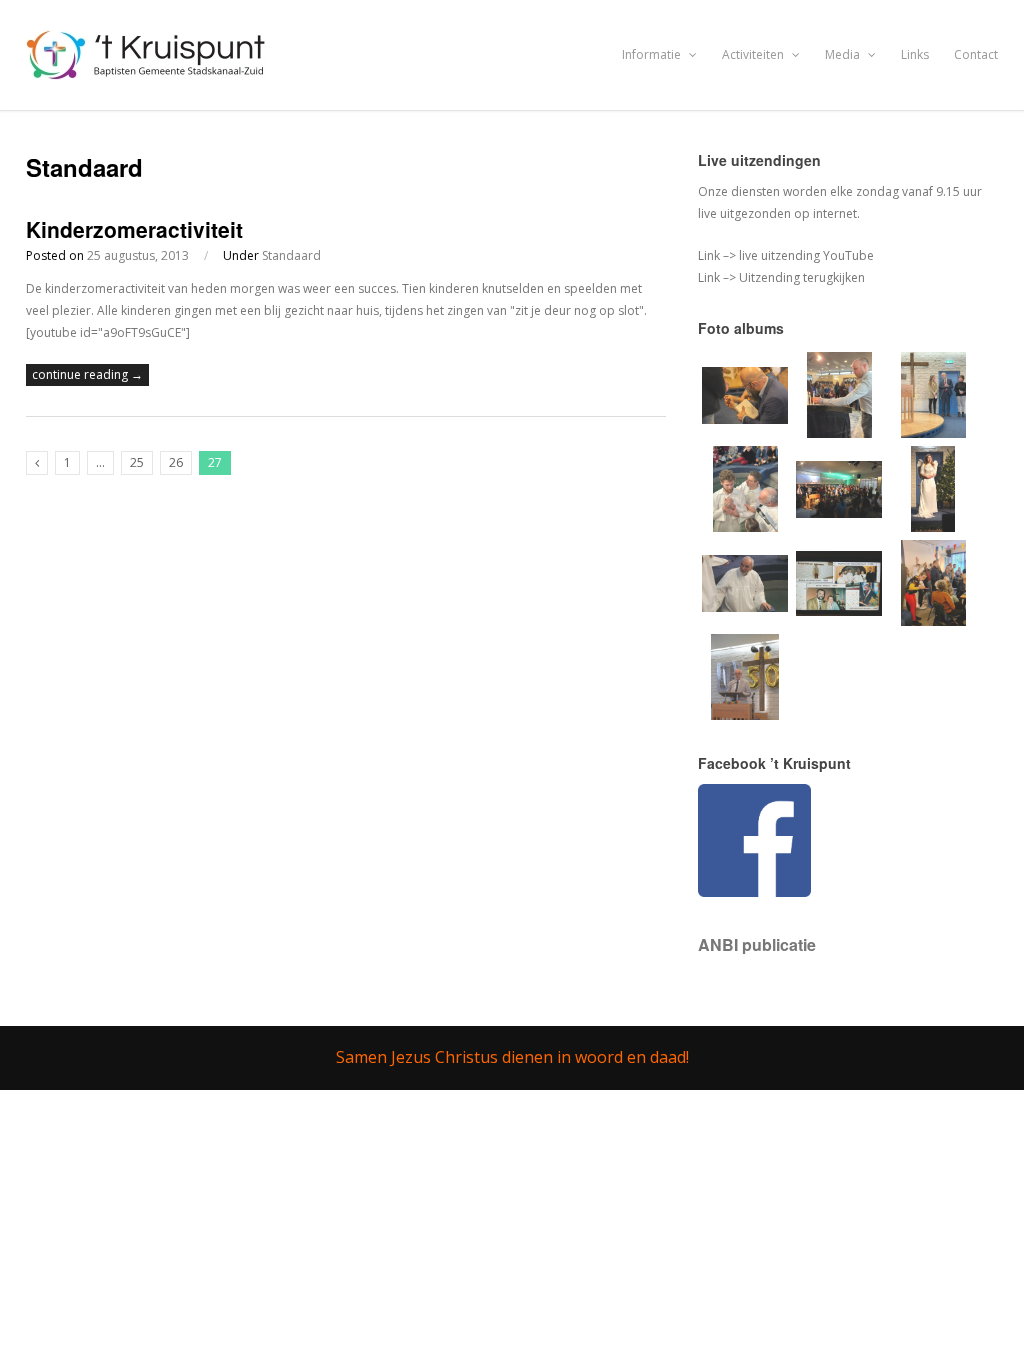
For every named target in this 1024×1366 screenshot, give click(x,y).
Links (915, 54)
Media (844, 54)
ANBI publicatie (757, 944)
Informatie (653, 54)
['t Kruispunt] (148, 68)
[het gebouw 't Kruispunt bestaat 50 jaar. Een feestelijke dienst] (745, 715)
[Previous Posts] (37, 463)
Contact (976, 54)
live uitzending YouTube (805, 255)
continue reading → (87, 374)
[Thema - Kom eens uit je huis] (933, 621)
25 (137, 462)
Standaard (291, 255)
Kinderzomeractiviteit (134, 229)
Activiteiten (754, 54)
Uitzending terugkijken (800, 277)
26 (176, 462)
